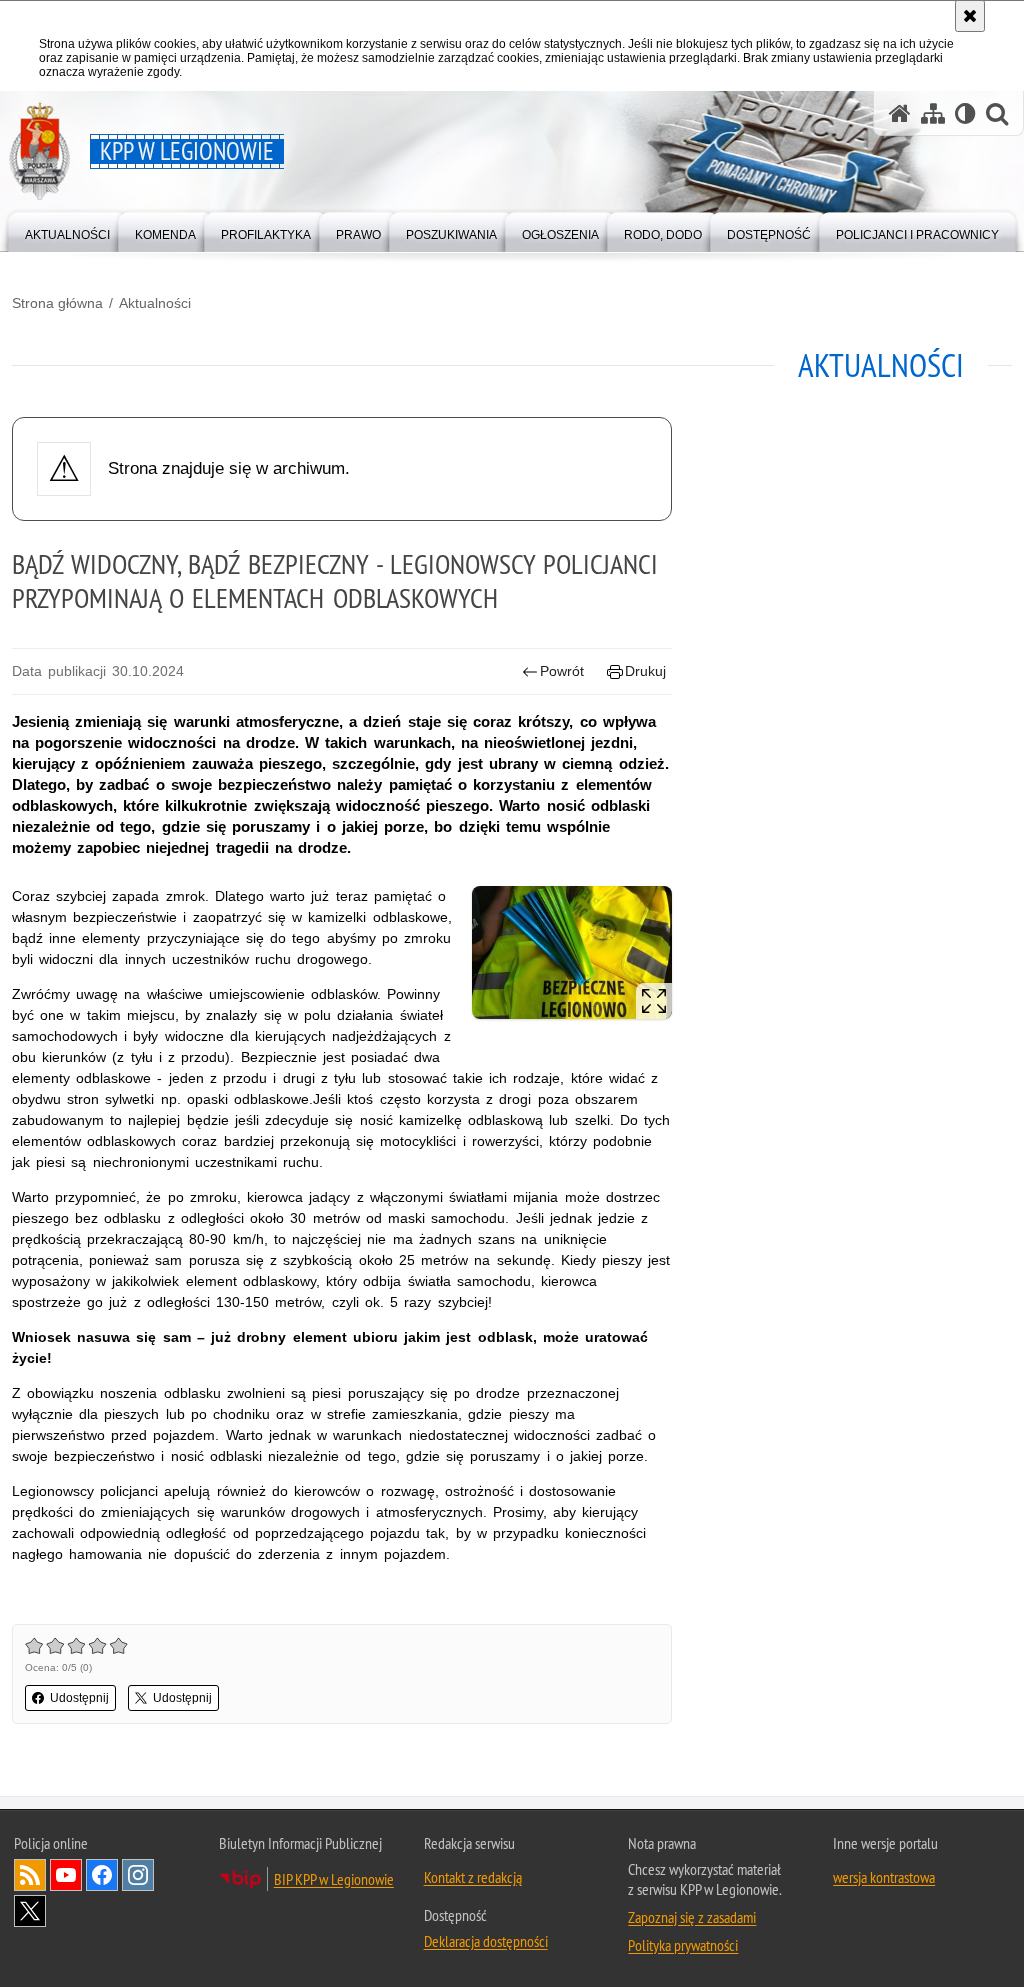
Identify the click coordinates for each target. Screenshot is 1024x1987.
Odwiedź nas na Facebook (102, 1875)
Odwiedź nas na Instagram (138, 1875)
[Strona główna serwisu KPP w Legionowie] (900, 113)
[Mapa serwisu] (933, 113)
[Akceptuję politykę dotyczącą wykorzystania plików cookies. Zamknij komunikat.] (970, 16)
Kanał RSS (30, 1875)
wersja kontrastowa (884, 1877)
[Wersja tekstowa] (965, 113)
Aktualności (155, 303)
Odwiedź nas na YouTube (66, 1875)
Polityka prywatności (683, 1945)
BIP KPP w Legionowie (334, 1879)
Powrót (562, 671)
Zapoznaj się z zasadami (692, 1917)
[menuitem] (67, 230)
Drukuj (645, 671)
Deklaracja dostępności (486, 1941)
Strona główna (57, 303)
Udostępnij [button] (79, 1698)
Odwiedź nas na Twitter (30, 1911)
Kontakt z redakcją (473, 1877)
